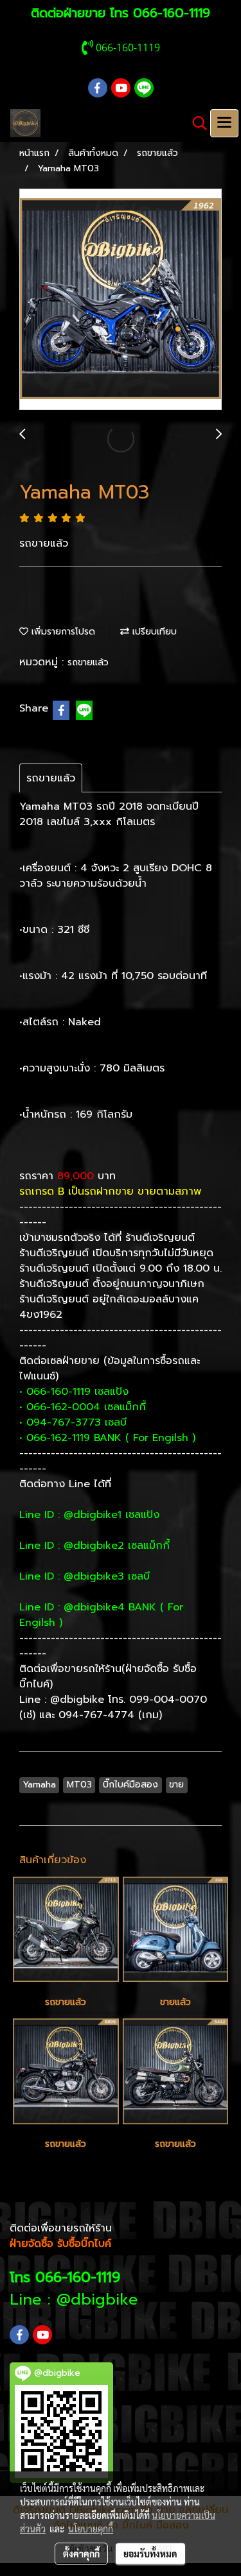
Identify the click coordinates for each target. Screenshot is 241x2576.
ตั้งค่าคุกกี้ (81, 2554)
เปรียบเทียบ (153, 632)
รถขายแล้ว (88, 662)
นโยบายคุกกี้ (91, 2529)
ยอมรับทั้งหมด (150, 2554)
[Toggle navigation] (224, 123)
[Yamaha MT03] (121, 300)
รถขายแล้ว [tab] (51, 778)
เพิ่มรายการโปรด (62, 632)
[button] (195, 123)
